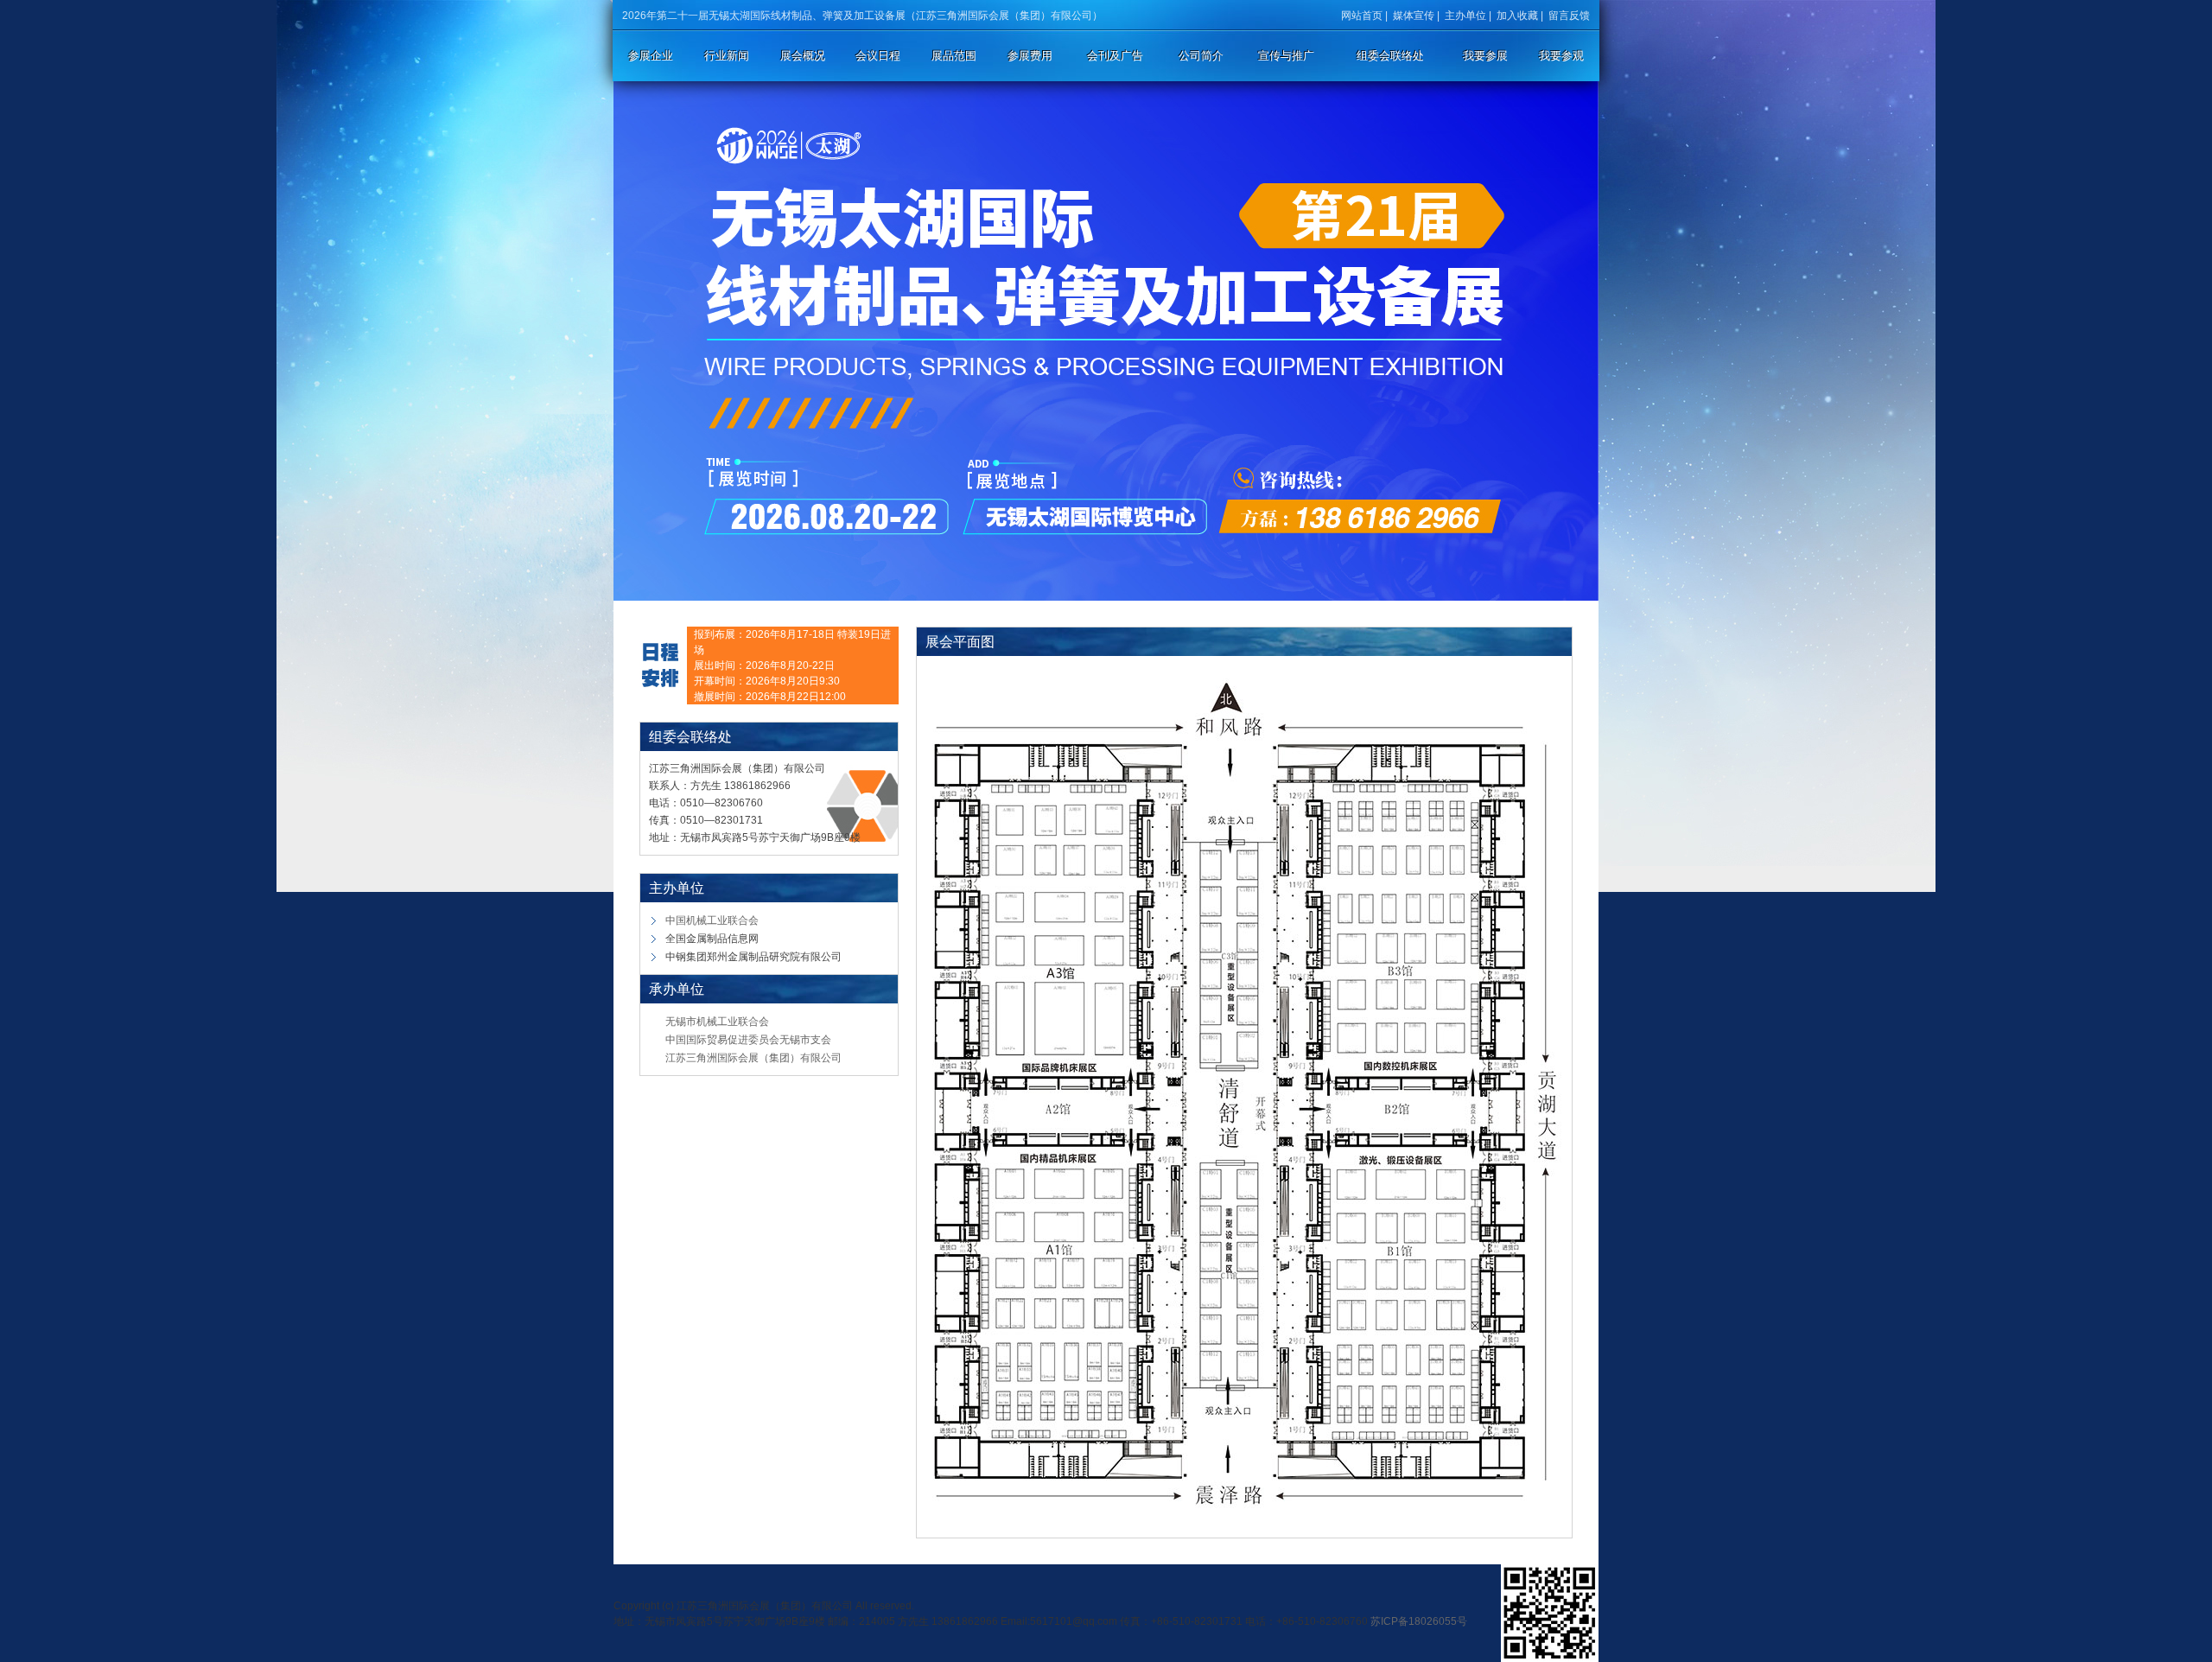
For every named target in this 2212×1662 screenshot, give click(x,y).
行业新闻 (727, 56)
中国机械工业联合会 (712, 920)
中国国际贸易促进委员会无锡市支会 (748, 1040)
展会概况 (803, 56)
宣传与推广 (1286, 56)
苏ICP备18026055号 (1419, 1621)
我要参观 (1561, 56)
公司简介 (1201, 56)
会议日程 (878, 56)
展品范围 (954, 56)
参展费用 (1030, 56)
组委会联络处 (1390, 56)
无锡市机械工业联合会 (717, 1022)
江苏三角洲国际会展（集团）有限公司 (753, 1058)
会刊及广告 (1115, 56)
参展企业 (651, 56)
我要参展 (1485, 56)
